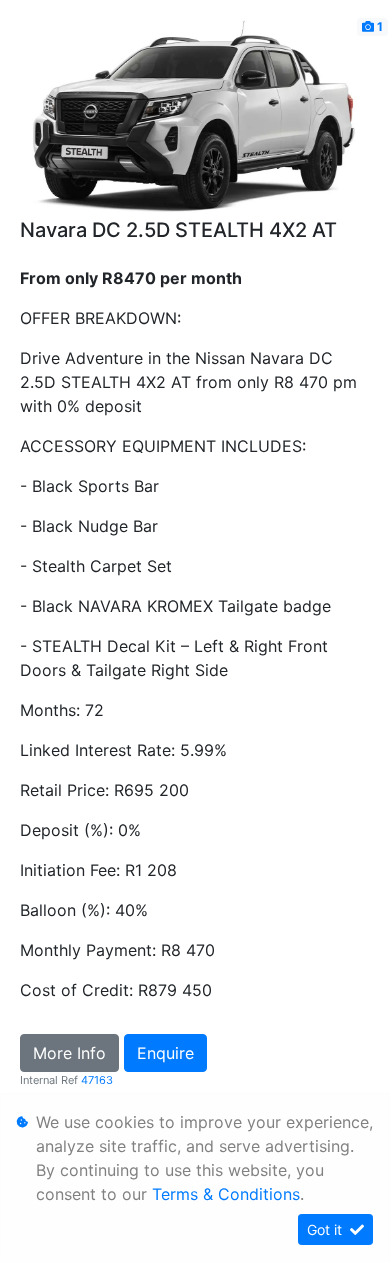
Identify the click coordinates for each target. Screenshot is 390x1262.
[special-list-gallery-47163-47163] (195, 115)
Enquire (165, 1053)
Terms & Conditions (226, 1194)
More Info (69, 1053)
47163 (97, 1080)
